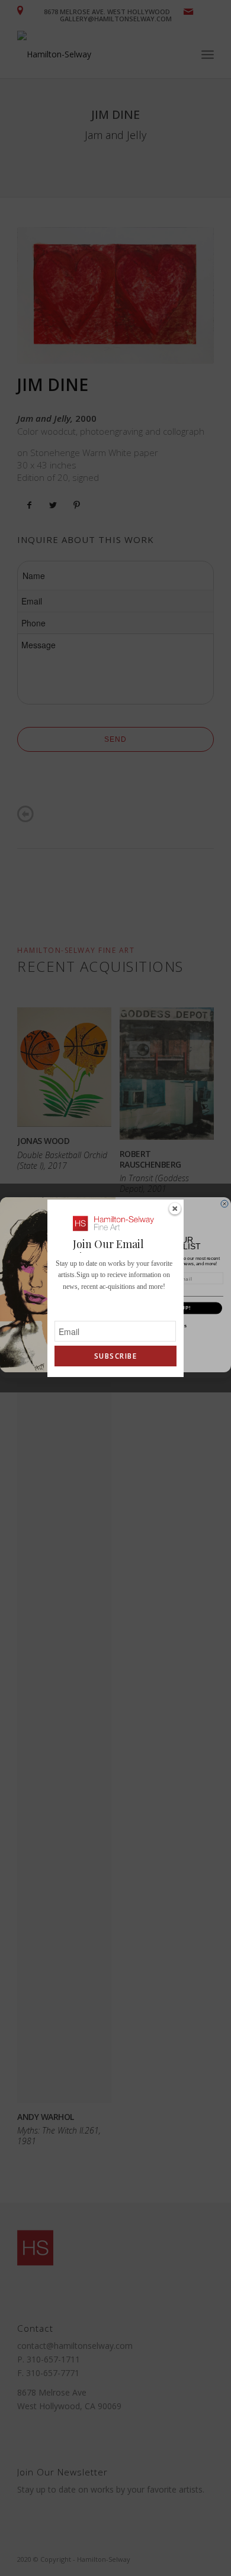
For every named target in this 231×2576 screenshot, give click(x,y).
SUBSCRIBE (115, 1356)
